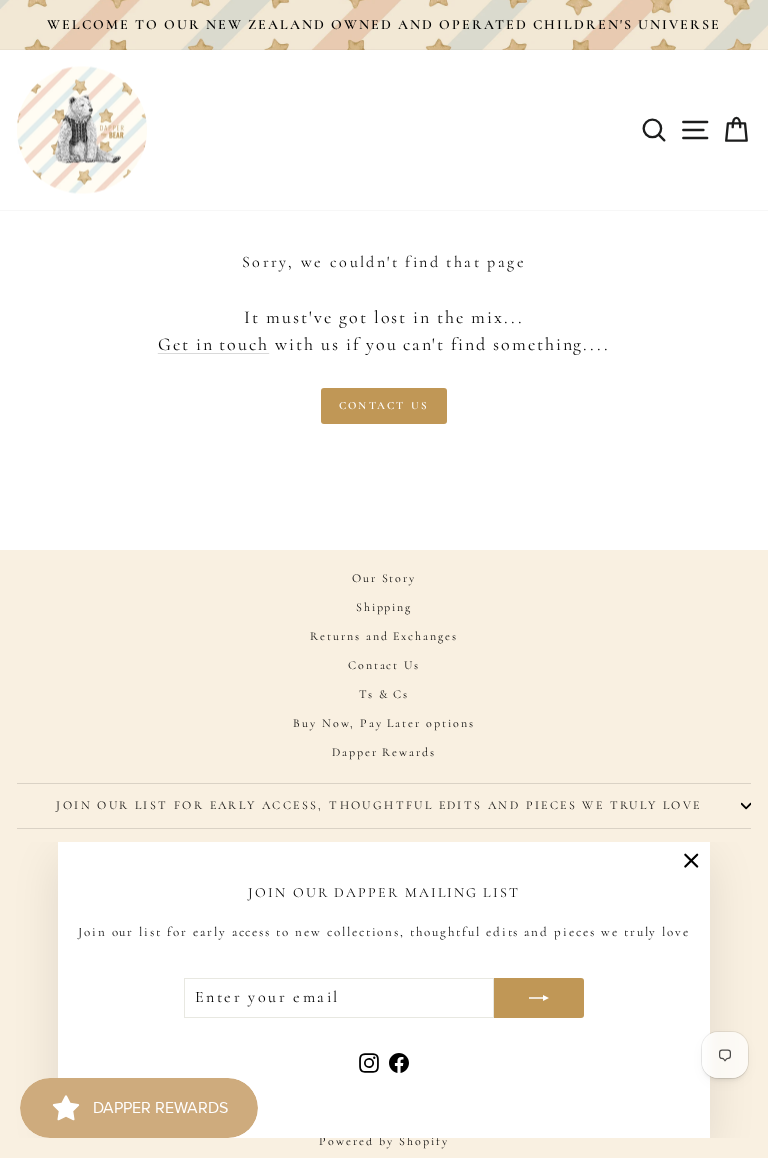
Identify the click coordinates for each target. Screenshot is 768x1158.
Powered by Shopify (383, 1141)
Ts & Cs (384, 694)
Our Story (384, 578)
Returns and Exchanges (384, 636)
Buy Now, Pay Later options (384, 723)
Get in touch (213, 344)
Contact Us (384, 405)
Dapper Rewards (384, 752)
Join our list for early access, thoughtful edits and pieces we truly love (378, 805)
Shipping (384, 607)
